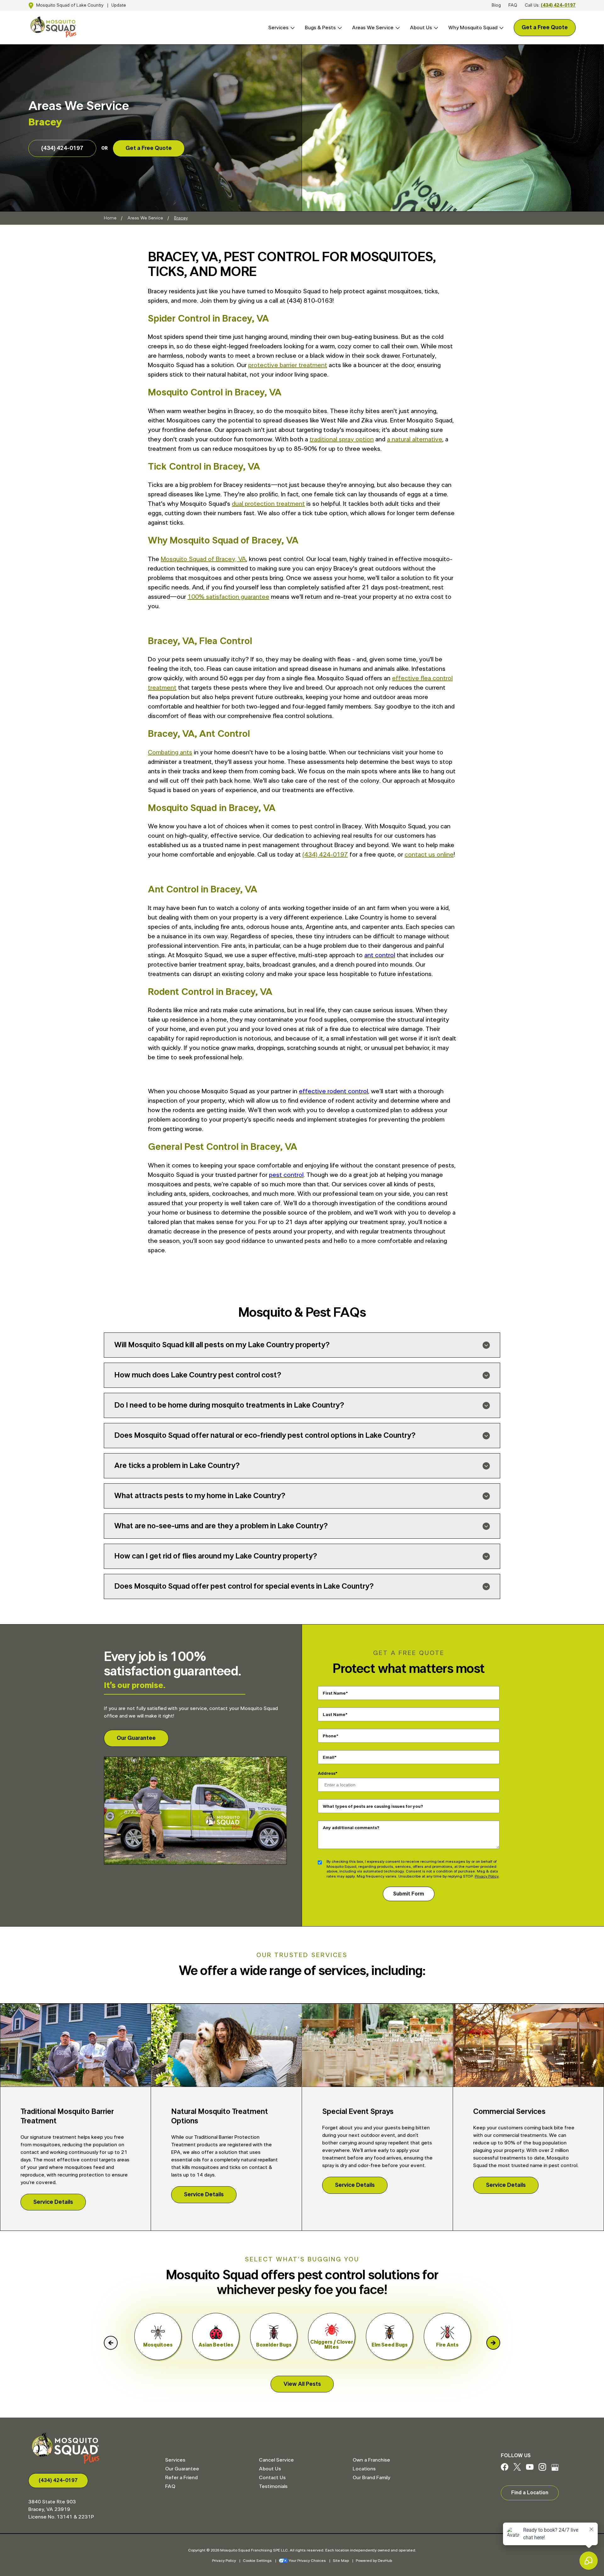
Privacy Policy (487, 1876)
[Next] (493, 2343)
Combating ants (170, 753)
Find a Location (530, 2493)
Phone (330, 1736)
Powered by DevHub (374, 2561)
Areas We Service (373, 28)
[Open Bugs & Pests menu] (339, 28)
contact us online (429, 855)
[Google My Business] (555, 2469)
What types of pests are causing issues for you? (373, 1807)
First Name (334, 1693)
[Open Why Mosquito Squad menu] (501, 28)
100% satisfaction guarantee (228, 597)
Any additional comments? (351, 1828)
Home (110, 218)
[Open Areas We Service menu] (397, 28)
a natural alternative (415, 439)
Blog (496, 5)
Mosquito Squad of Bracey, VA (203, 559)
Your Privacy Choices (307, 2561)
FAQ (513, 5)
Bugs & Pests (320, 28)
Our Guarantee (136, 1738)
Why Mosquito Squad (473, 28)
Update (119, 5)
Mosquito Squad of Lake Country (70, 5)
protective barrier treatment (288, 365)
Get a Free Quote (545, 28)
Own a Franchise (371, 2460)
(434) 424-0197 (558, 5)
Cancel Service (276, 2460)
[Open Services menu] (292, 28)
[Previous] (111, 2343)
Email (329, 1757)
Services (278, 28)
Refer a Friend (181, 2478)
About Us (421, 28)
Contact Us (272, 2478)
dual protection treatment (268, 504)
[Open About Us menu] (435, 28)
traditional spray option (342, 439)
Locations (364, 2469)
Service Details (53, 2202)
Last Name (334, 1715)
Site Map (341, 2561)
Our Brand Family (371, 2478)
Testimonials (273, 2486)
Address (327, 1773)
